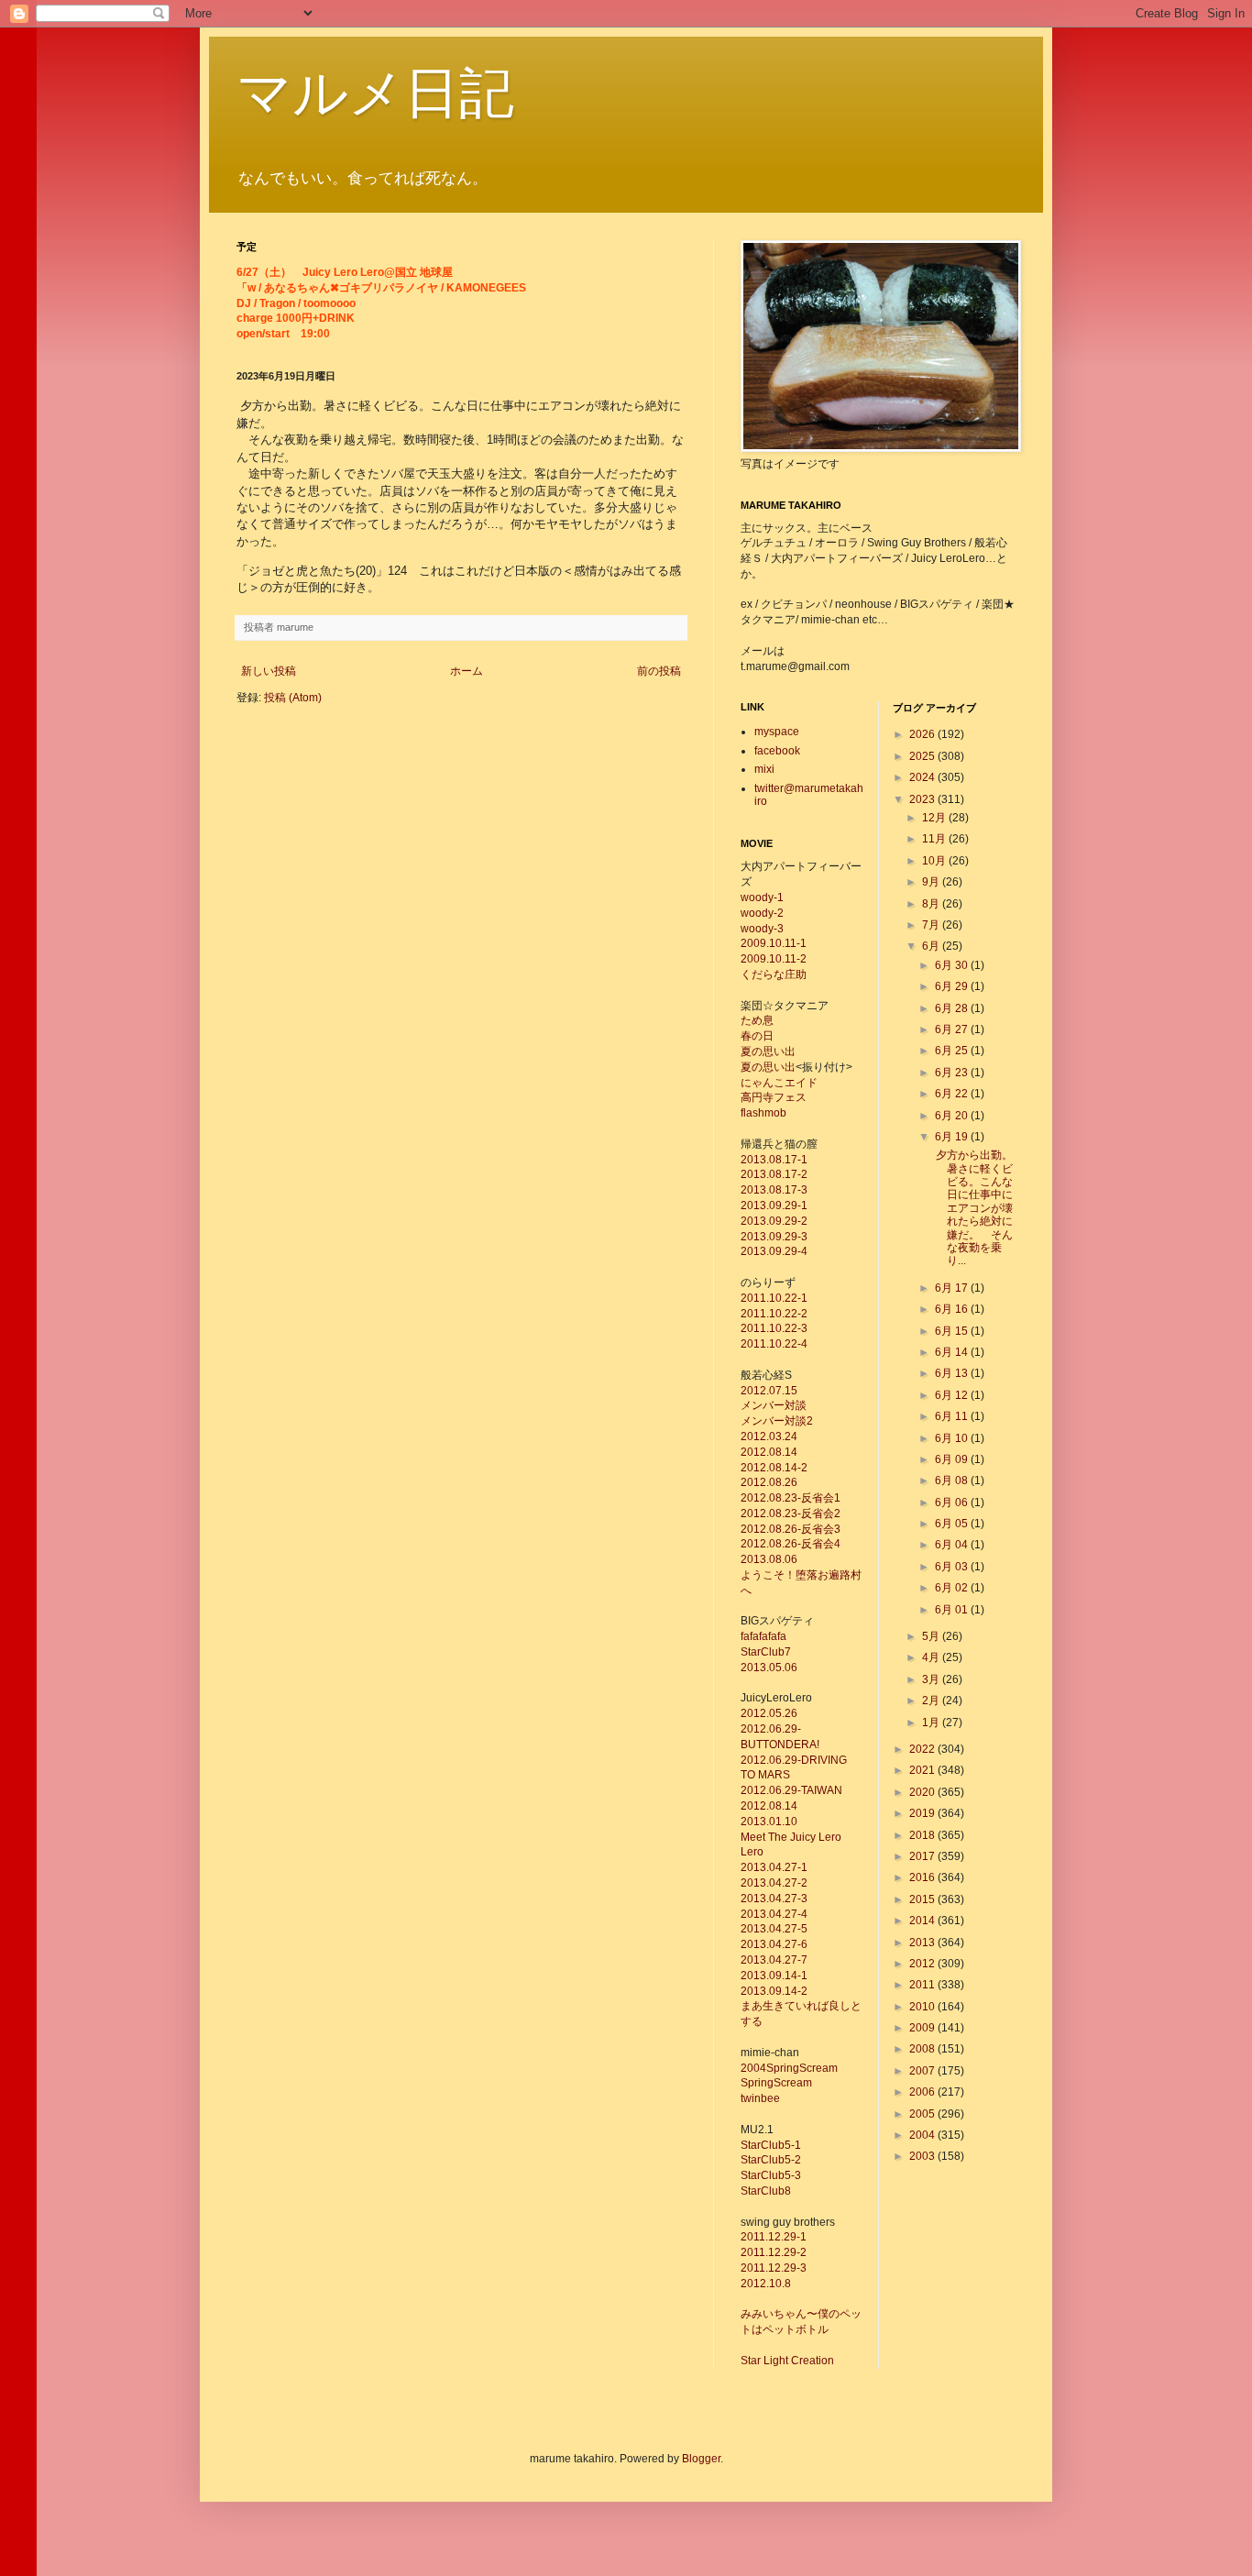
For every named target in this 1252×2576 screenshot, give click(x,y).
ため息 (757, 1020)
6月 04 (953, 1545)
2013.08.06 (769, 1559)
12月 (935, 818)
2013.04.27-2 (774, 1883)
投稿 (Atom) (293, 698)
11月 (935, 839)
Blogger (701, 2459)
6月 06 (953, 1503)
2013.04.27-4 (774, 1914)
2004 (923, 2135)
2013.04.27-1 (774, 1867)
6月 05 (953, 1524)
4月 (932, 1657)
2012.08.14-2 (774, 1468)
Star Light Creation (787, 2361)
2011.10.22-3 (774, 1328)
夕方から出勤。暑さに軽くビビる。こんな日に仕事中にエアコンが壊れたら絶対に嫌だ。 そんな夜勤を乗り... (973, 1208)
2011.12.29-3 (774, 2268)
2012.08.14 (769, 1452)
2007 (923, 2071)
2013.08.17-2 (774, 1174)
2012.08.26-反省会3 (791, 1529)
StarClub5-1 (771, 2145)
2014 (923, 1921)
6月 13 (953, 1373)
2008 (923, 2049)
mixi (764, 769)
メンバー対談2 (777, 1421)
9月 (932, 882)
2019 (923, 1813)
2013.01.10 (769, 1822)
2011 (923, 1985)
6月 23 (953, 1073)
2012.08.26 (769, 1482)
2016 (923, 1877)
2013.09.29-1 (774, 1205)
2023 (923, 799)
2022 (923, 1749)
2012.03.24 (769, 1437)
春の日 (757, 1036)
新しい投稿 (269, 671)
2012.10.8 (766, 2284)
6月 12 (953, 1395)
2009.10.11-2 (774, 959)
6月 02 (953, 1588)
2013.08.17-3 (774, 1190)
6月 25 (953, 1051)
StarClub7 (766, 1652)
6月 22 (953, 1094)
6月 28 (953, 1008)
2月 (932, 1701)
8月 (932, 904)
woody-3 (762, 929)
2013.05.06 (769, 1668)
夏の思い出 (768, 1051)
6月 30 (953, 965)
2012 (923, 1964)
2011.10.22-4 (774, 1344)
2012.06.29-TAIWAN (791, 1790)
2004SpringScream (789, 2068)
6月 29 (953, 986)
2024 (923, 777)
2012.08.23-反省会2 (791, 1514)
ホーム (467, 671)
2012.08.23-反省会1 (791, 1498)
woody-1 (762, 897)
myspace (777, 732)
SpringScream (776, 2083)
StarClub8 (766, 2191)
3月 (932, 1679)
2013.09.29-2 (774, 1221)
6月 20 (953, 1116)
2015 (923, 1899)
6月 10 (953, 1438)
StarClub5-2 (771, 2160)
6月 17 (953, 1288)
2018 (923, 1835)
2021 (923, 1770)
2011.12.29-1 (774, 2237)
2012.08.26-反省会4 (791, 1544)
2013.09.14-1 (774, 1976)
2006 (923, 2092)
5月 (932, 1636)
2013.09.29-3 (774, 1237)
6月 (932, 946)
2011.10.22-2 (774, 1314)
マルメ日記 (375, 93)
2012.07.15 (769, 1391)
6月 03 (953, 1567)
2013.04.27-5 (774, 1929)
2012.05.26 (769, 1713)
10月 (935, 861)
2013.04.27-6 (774, 1944)
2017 (923, 1856)
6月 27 (953, 1029)
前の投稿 (659, 671)
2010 (923, 2007)
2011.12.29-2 (774, 2252)
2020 (923, 1792)
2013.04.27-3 (774, 1899)
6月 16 (953, 1309)
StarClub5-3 (771, 2175)
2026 (923, 734)
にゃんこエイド (779, 1083)
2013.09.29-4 (774, 1251)
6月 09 (953, 1459)
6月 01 (953, 1610)
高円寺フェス (774, 1097)
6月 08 (953, 1481)
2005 (923, 2114)
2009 (923, 2028)
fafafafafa (763, 1636)
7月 (932, 925)
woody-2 (762, 913)
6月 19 (953, 1137)
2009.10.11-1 (774, 943)
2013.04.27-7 (774, 1960)
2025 (923, 756)
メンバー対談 (774, 1405)
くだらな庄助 (774, 974)
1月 (932, 1723)
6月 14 (953, 1352)
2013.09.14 (769, 1991)
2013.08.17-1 (774, 1160)
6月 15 (953, 1331)
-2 (802, 1991)
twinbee (760, 2098)
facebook (777, 751)
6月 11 (953, 1416)
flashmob (763, 1113)
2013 (923, 1943)
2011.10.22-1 (774, 1298)
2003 (923, 2156)
